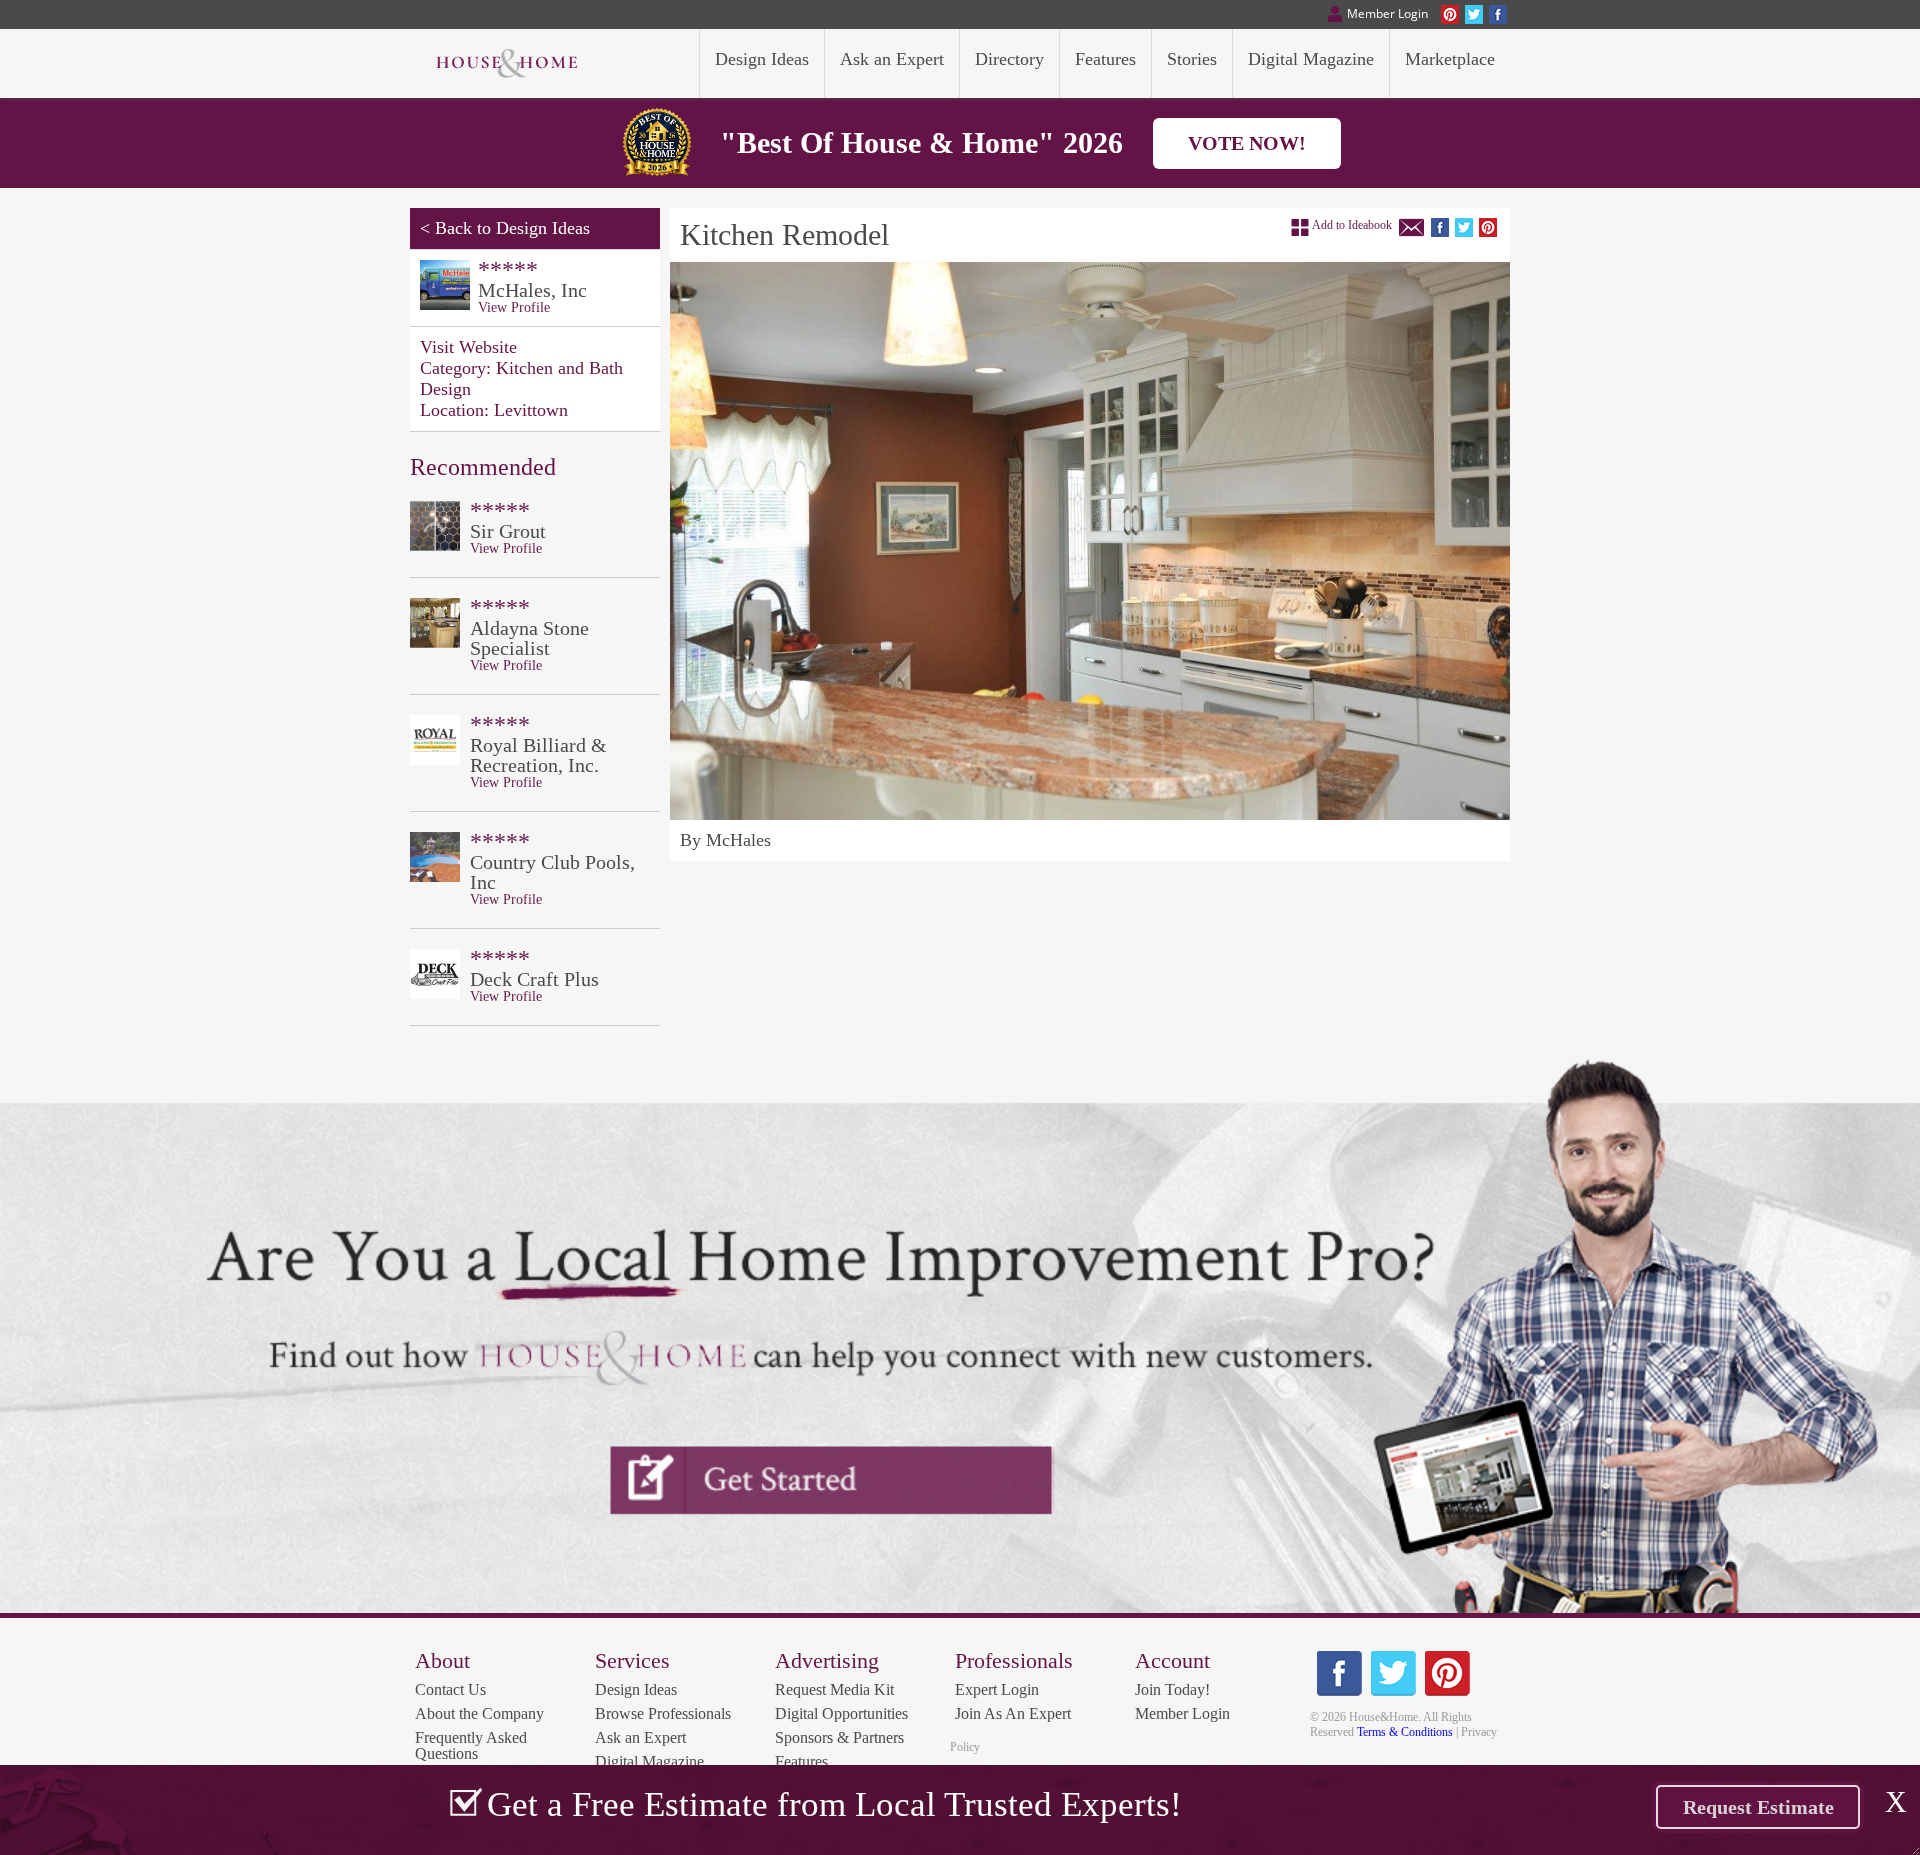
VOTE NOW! (1247, 143)
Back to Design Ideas (512, 228)
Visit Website (468, 347)
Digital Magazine (649, 1761)
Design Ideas (636, 1689)
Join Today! (1172, 1689)
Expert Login (997, 1689)
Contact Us (450, 1689)
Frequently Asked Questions (471, 1745)
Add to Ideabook (1352, 225)
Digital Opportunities (841, 1713)
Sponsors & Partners (839, 1737)
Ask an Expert (640, 1737)
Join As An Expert (1013, 1713)
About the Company (479, 1713)
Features (801, 1761)
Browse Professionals (663, 1713)
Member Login (1182, 1713)
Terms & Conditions (1405, 1732)
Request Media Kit (834, 1689)
